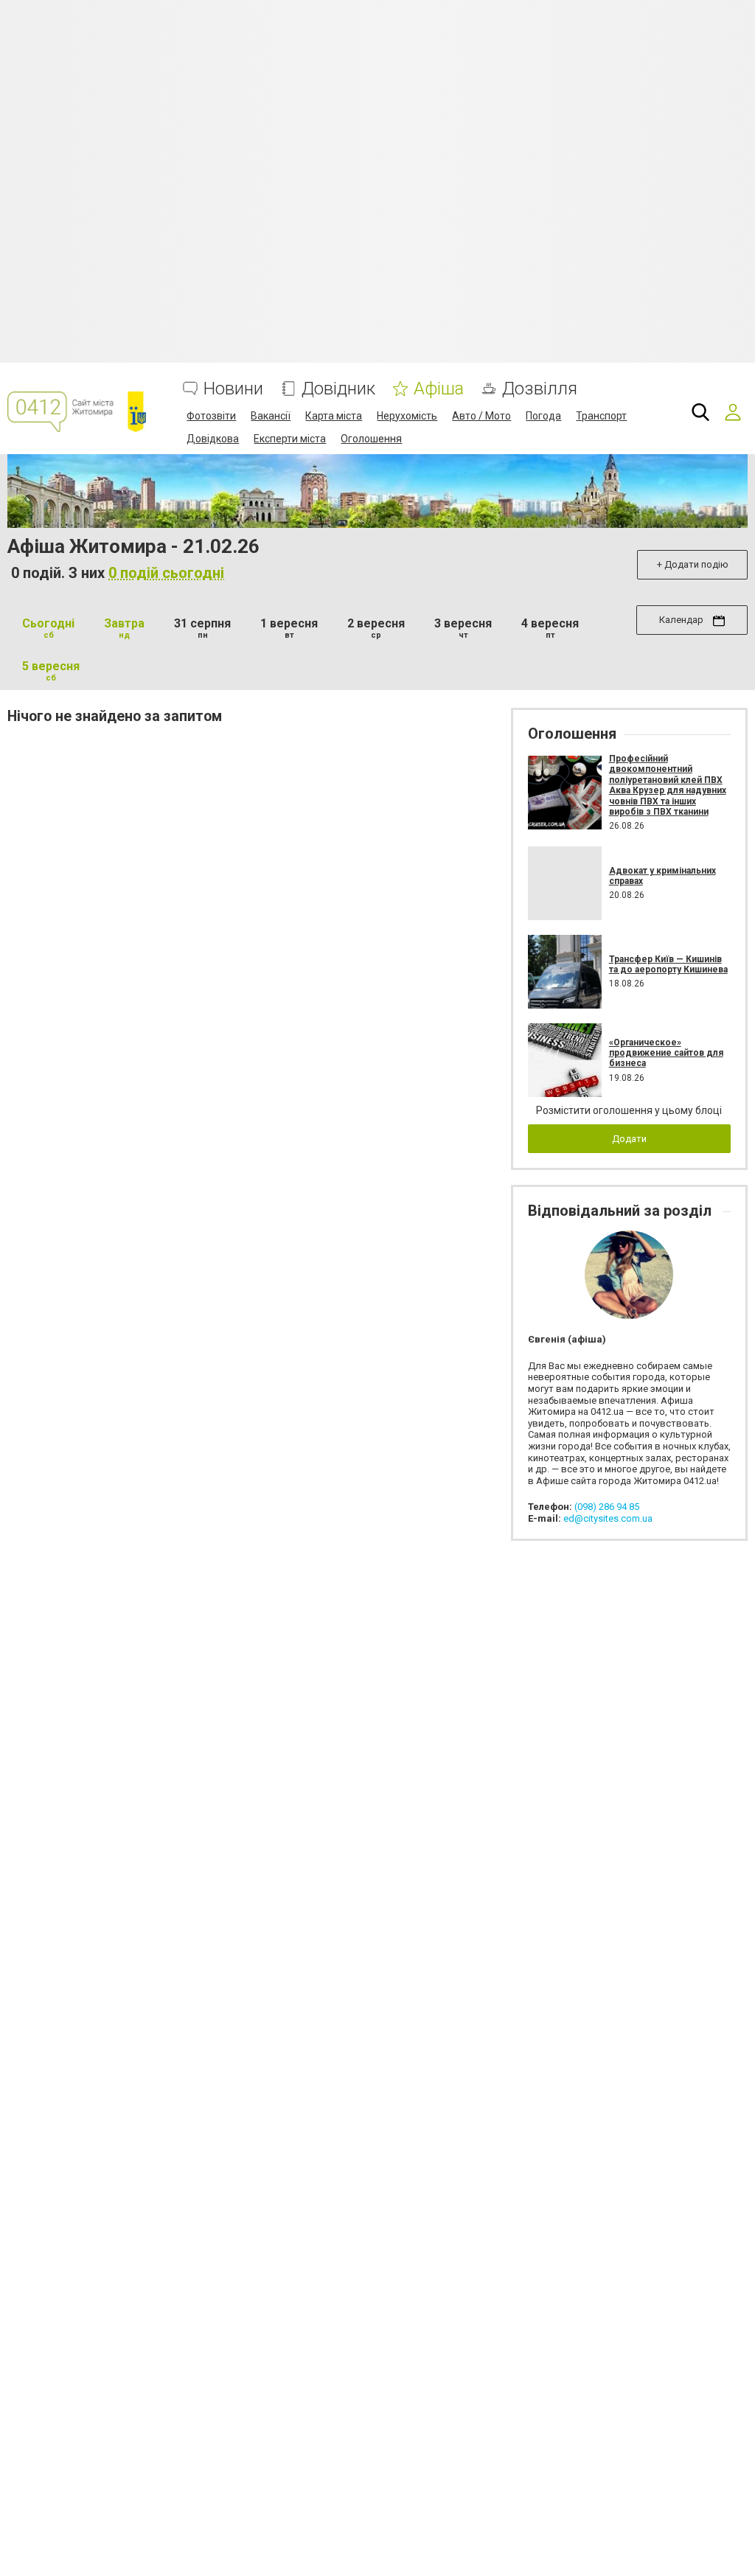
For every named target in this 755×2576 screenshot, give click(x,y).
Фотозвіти (211, 416)
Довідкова (213, 439)
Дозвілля (540, 389)
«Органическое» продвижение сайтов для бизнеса (666, 1053)
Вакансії (271, 416)
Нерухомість (407, 416)
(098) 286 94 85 (607, 1507)
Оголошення (371, 439)
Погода (543, 416)
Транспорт (601, 416)
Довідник (338, 389)
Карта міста (334, 416)
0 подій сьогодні (166, 573)
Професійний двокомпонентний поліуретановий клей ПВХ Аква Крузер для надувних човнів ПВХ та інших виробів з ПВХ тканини (668, 785)
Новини (233, 389)
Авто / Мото (481, 416)
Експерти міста (290, 439)
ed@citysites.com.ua (608, 1518)
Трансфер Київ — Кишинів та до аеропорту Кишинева (668, 964)
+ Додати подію (693, 564)
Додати (629, 1139)
